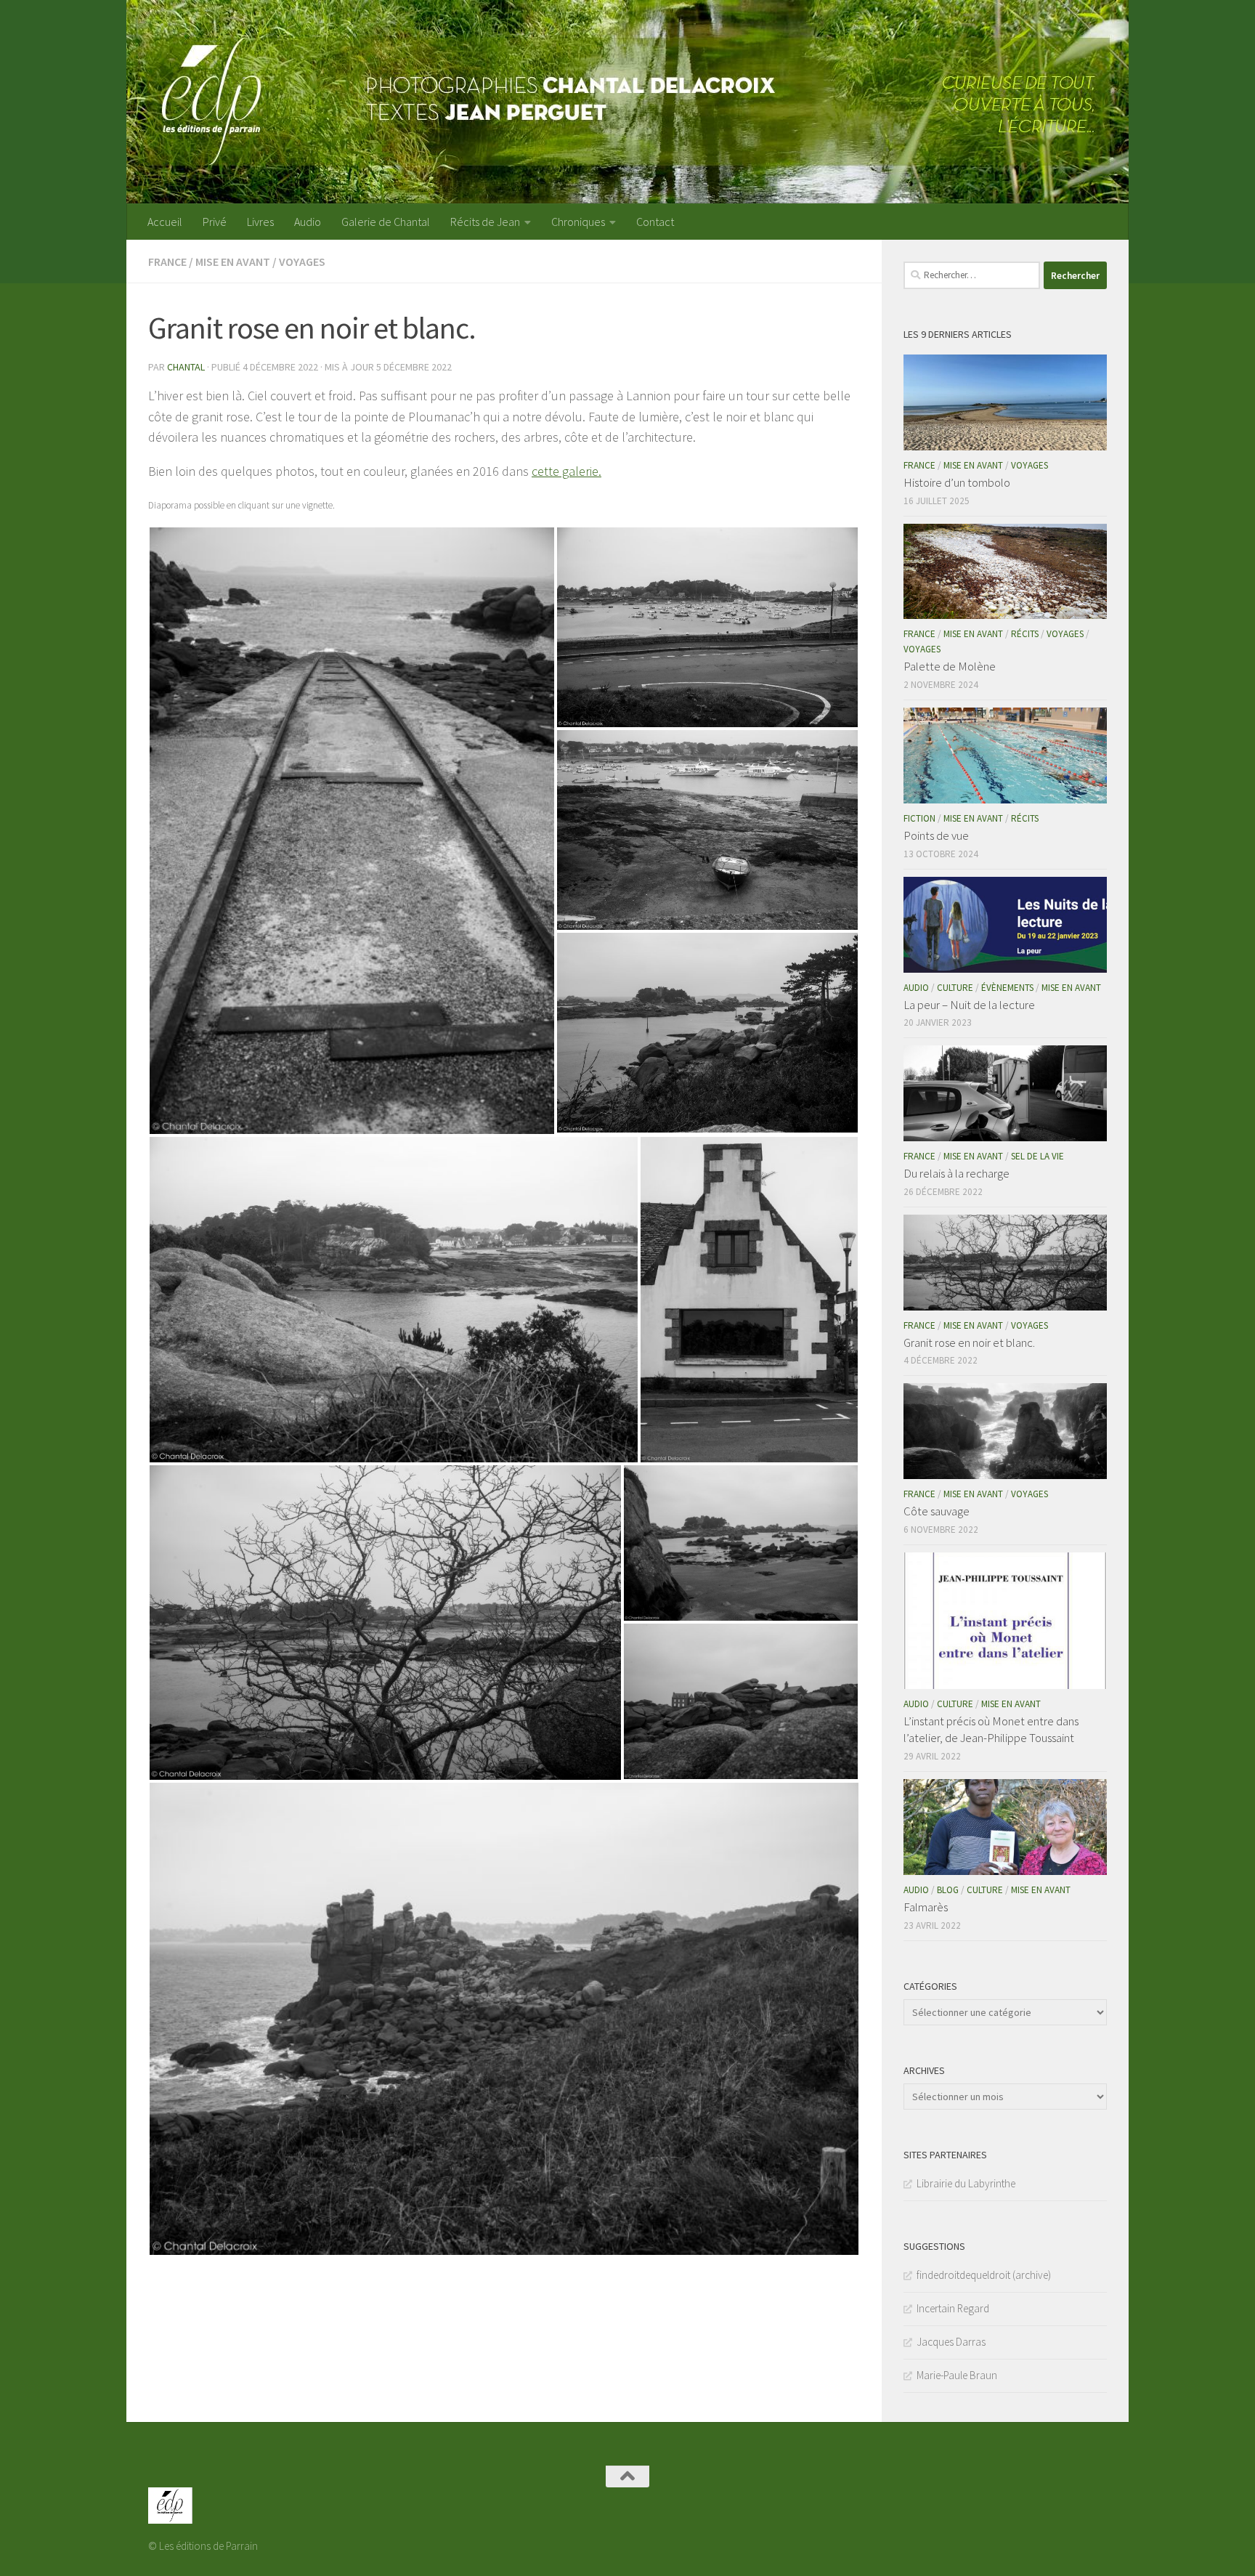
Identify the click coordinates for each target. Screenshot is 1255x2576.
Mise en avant (233, 262)
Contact (655, 222)
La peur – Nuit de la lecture (969, 1005)
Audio (308, 222)
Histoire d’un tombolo (957, 482)
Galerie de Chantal (386, 222)
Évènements (1007, 988)
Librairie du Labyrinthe (966, 2183)
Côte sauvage (937, 1511)
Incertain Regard (953, 2308)
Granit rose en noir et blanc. (969, 1342)
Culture (955, 988)
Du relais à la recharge (957, 1173)
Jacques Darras (951, 2342)
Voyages (302, 262)
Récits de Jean (485, 222)
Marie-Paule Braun (957, 2375)
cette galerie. (566, 471)
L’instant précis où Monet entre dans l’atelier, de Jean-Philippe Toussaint (991, 1730)
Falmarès (926, 1907)
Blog (948, 1890)
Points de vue (936, 835)
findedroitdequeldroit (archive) (984, 2275)
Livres (260, 222)
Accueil (165, 222)
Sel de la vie (1037, 1156)
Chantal (186, 367)
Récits (1025, 634)
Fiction (919, 818)
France (167, 262)
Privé (215, 222)
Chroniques (578, 222)
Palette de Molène (950, 666)
